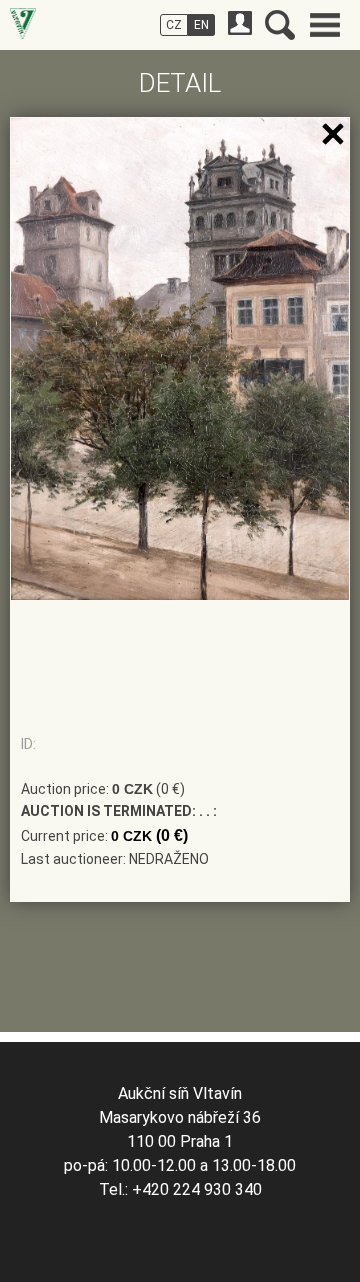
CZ (174, 25)
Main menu (325, 25)
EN (201, 25)
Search (280, 25)
